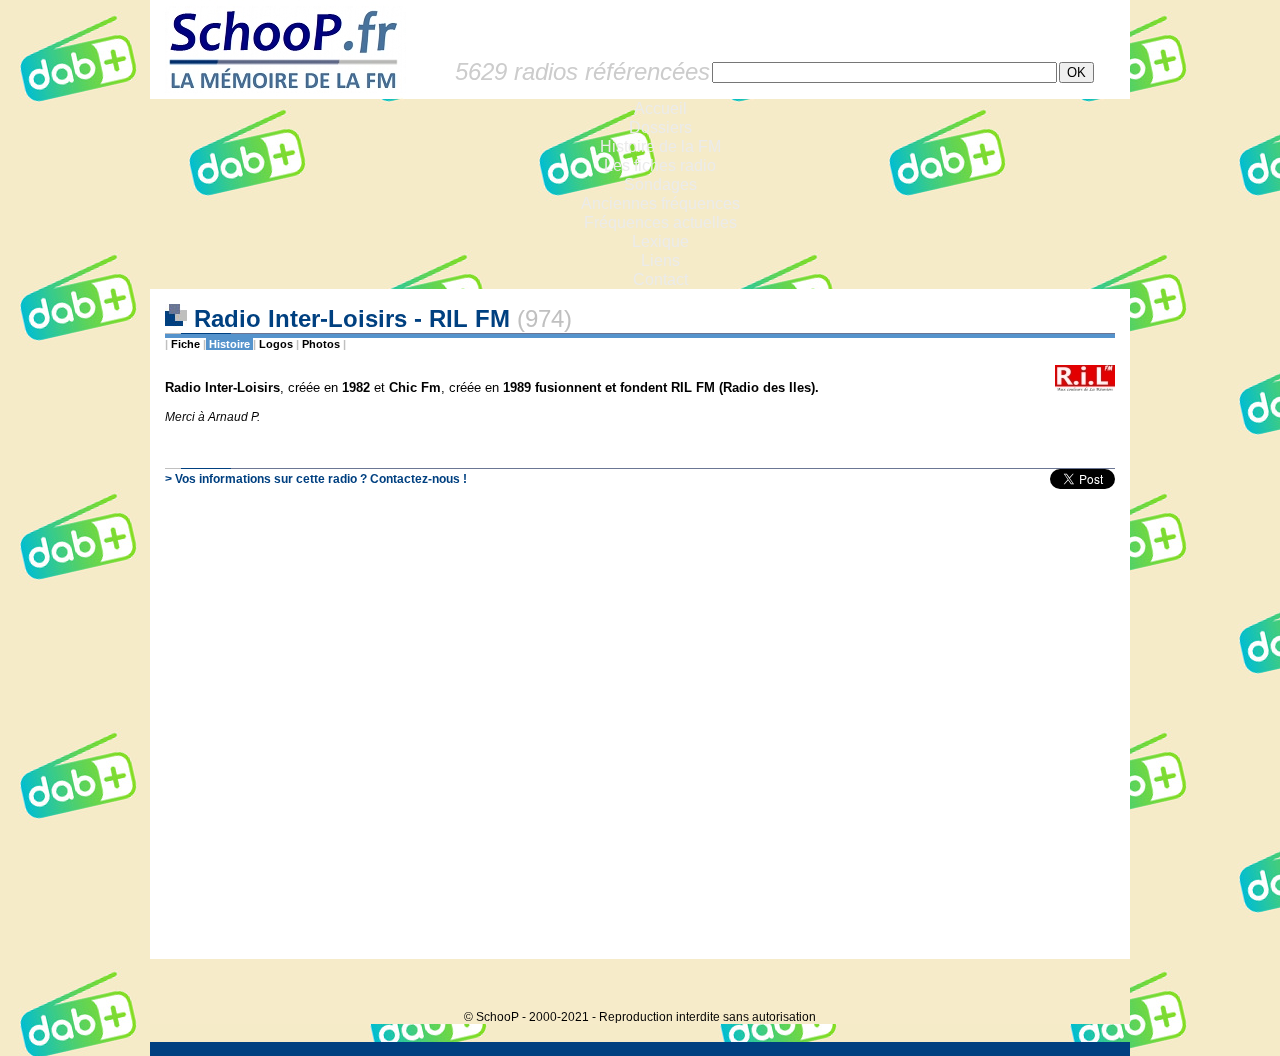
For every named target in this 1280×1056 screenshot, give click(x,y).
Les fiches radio (660, 165)
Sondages (660, 184)
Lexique (660, 241)
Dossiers (660, 127)
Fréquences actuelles (660, 222)
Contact (660, 279)
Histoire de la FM (660, 146)
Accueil (660, 108)
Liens (660, 260)
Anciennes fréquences (660, 203)
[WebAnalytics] (1090, 986)
